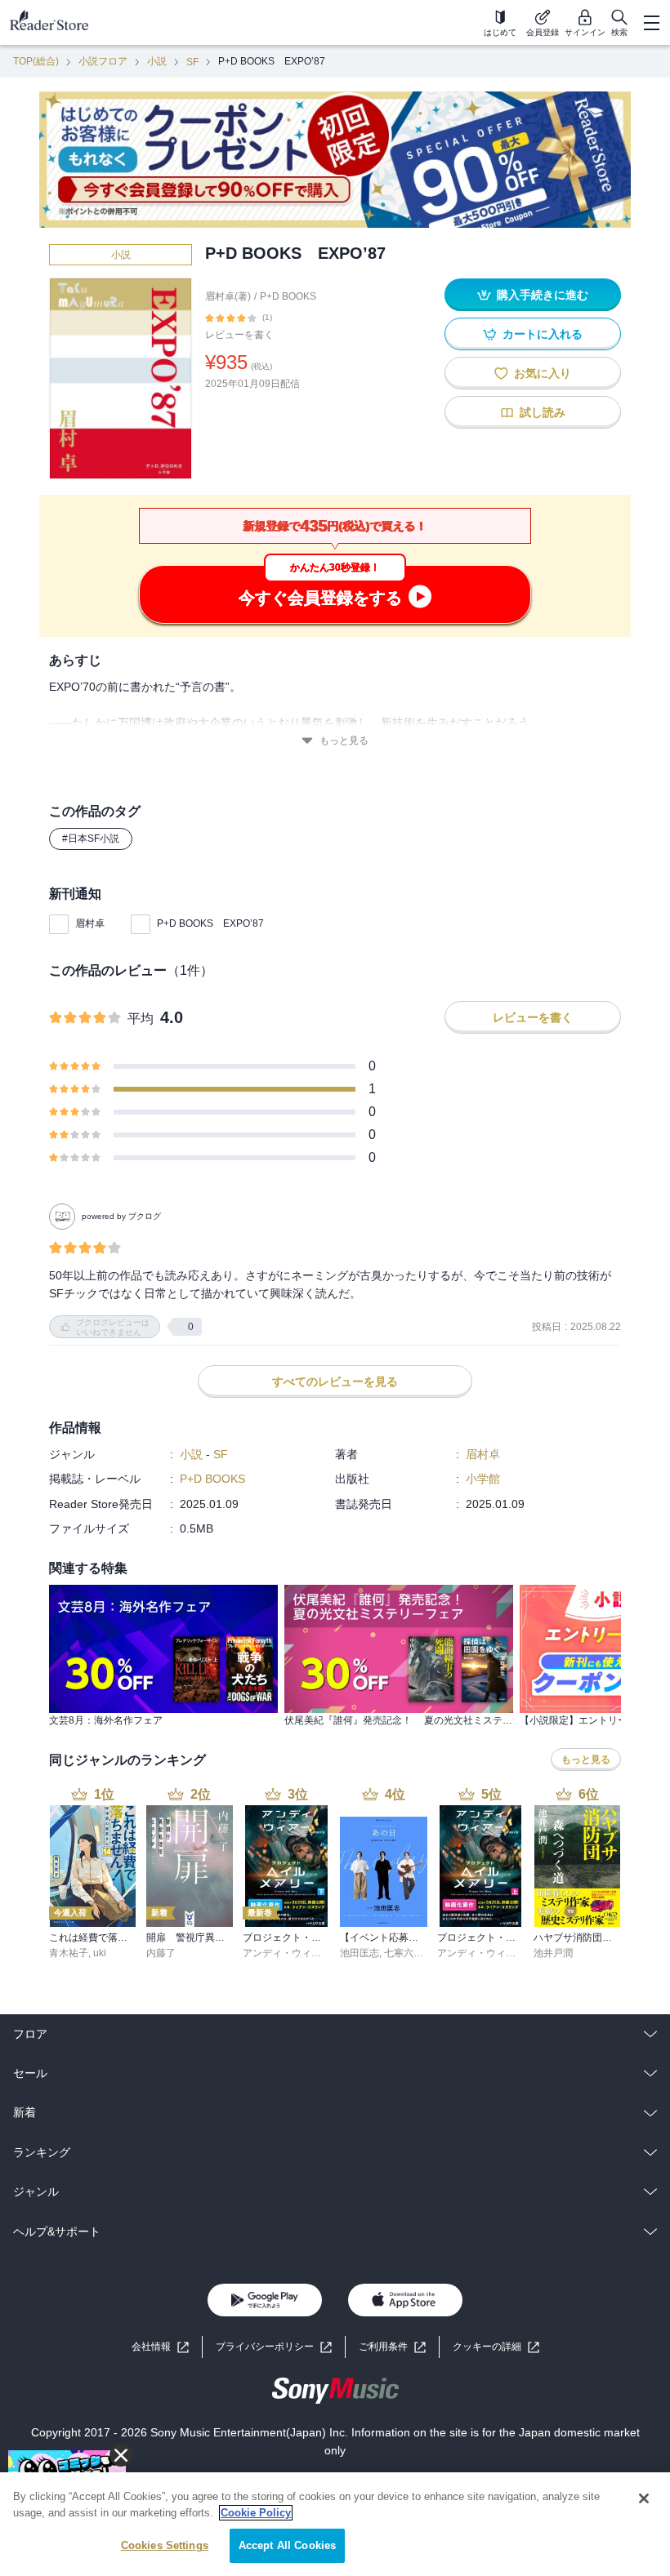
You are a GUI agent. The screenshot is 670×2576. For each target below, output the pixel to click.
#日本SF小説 (91, 839)
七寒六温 (404, 1953)
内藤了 (161, 1953)
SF (192, 62)
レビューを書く (239, 335)
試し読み (543, 412)
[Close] (644, 2498)
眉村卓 (90, 923)
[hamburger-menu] (651, 23)
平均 (141, 1019)
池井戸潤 (553, 1953)
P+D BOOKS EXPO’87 (210, 923)
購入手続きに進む (543, 295)
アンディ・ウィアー (287, 1953)
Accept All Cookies (287, 2545)
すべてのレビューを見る (335, 1381)
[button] (496, 2347)
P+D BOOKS (288, 296)
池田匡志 (360, 1953)
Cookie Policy (256, 2513)
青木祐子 (69, 1953)
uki (100, 1953)
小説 (157, 61)
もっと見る (344, 741)
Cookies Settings (165, 2545)
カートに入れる (543, 334)
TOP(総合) (36, 61)
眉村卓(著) (228, 296)
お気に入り (543, 373)
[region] (335, 2524)
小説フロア (103, 61)
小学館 (483, 1479)
